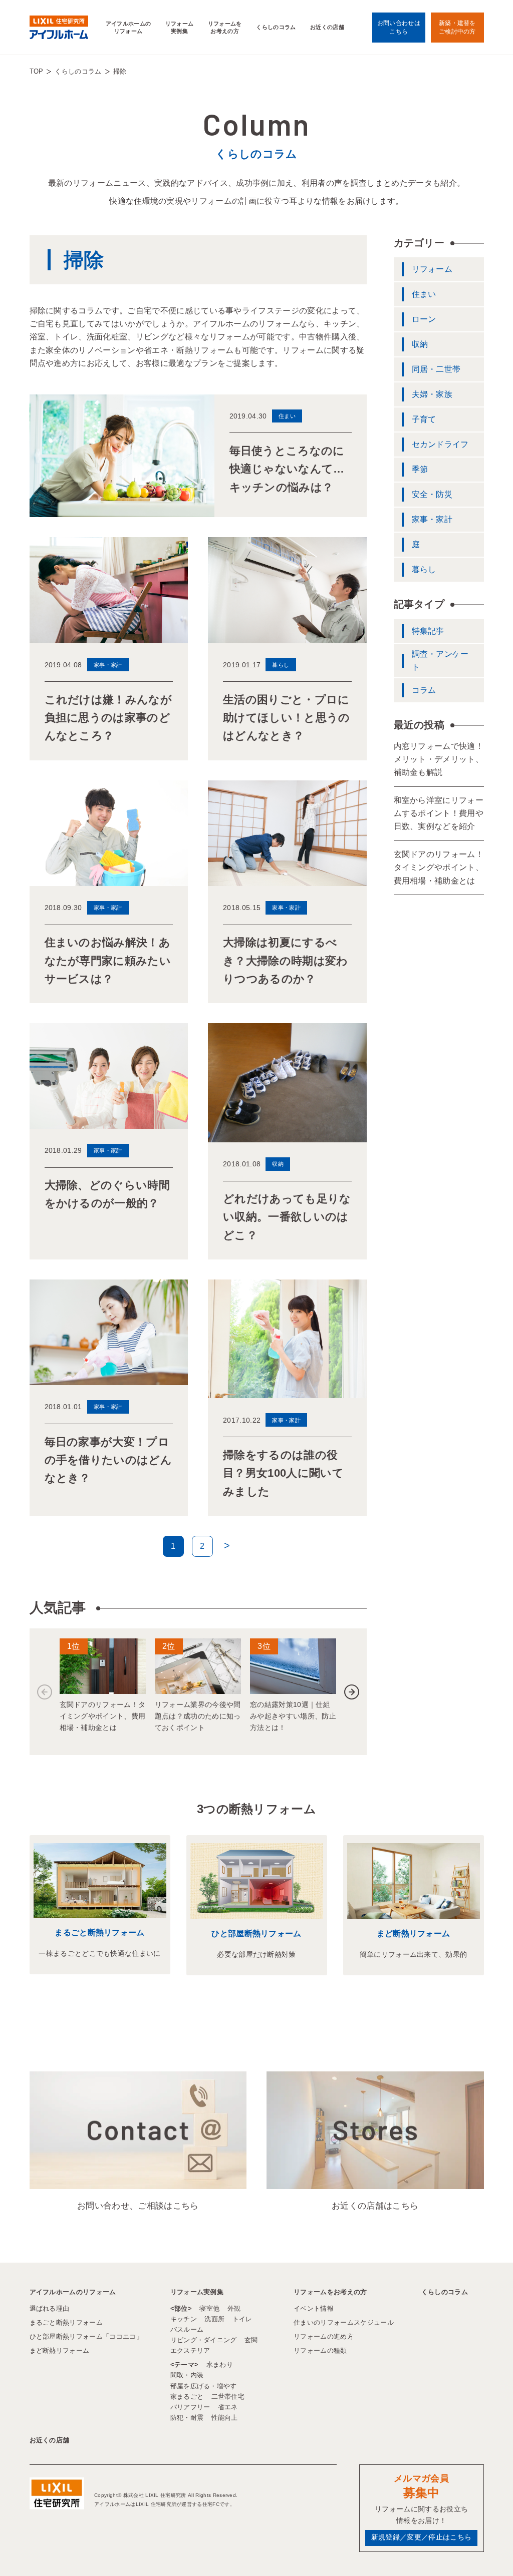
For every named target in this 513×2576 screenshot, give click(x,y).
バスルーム (187, 2329)
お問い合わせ (399, 27)
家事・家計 (432, 519)
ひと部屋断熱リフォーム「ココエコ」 (86, 2336)
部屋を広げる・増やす (204, 2386)
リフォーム (432, 269)
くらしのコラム (276, 27)
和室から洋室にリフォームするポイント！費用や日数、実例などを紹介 (439, 813)
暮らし (424, 569)
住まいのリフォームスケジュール (344, 2322)
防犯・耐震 (187, 2418)
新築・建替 (457, 27)
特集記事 (428, 631)
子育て (424, 419)
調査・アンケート (440, 661)
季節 (420, 469)
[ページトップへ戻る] (481, 2550)
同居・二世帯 (436, 369)
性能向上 (225, 2418)
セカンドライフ (440, 444)
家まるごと (187, 2397)
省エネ (228, 2407)
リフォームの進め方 (324, 2336)
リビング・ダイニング (204, 2340)
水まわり (220, 2365)
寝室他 (209, 2308)
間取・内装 (187, 2375)
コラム (424, 690)
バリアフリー (190, 2407)
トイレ (242, 2319)
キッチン (184, 2319)
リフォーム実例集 (180, 27)
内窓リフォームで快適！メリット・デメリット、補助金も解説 (439, 759)
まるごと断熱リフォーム (100, 1933)
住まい (424, 294)
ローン (424, 319)
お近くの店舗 (327, 27)
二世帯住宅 (228, 2397)
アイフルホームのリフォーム (129, 27)
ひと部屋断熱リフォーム (256, 1934)
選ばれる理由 (50, 2308)
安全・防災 (432, 494)
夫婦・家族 (432, 394)
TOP (37, 71)
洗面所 (214, 2319)
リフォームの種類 (320, 2350)
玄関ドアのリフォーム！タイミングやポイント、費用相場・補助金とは (439, 868)
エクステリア (190, 2350)
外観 (234, 2308)
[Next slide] (352, 1692)
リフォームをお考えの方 (225, 27)
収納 (420, 344)
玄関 (251, 2340)
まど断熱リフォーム (414, 1934)
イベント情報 (314, 2308)
